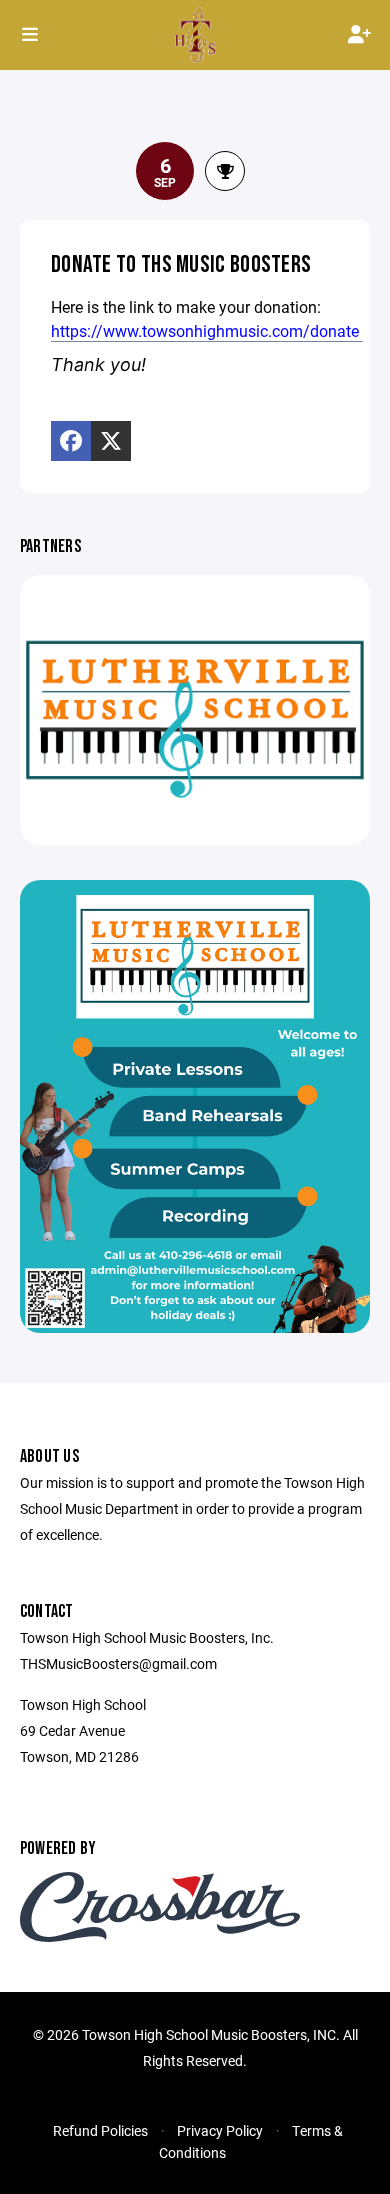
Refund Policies (100, 2130)
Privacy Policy (220, 2130)
